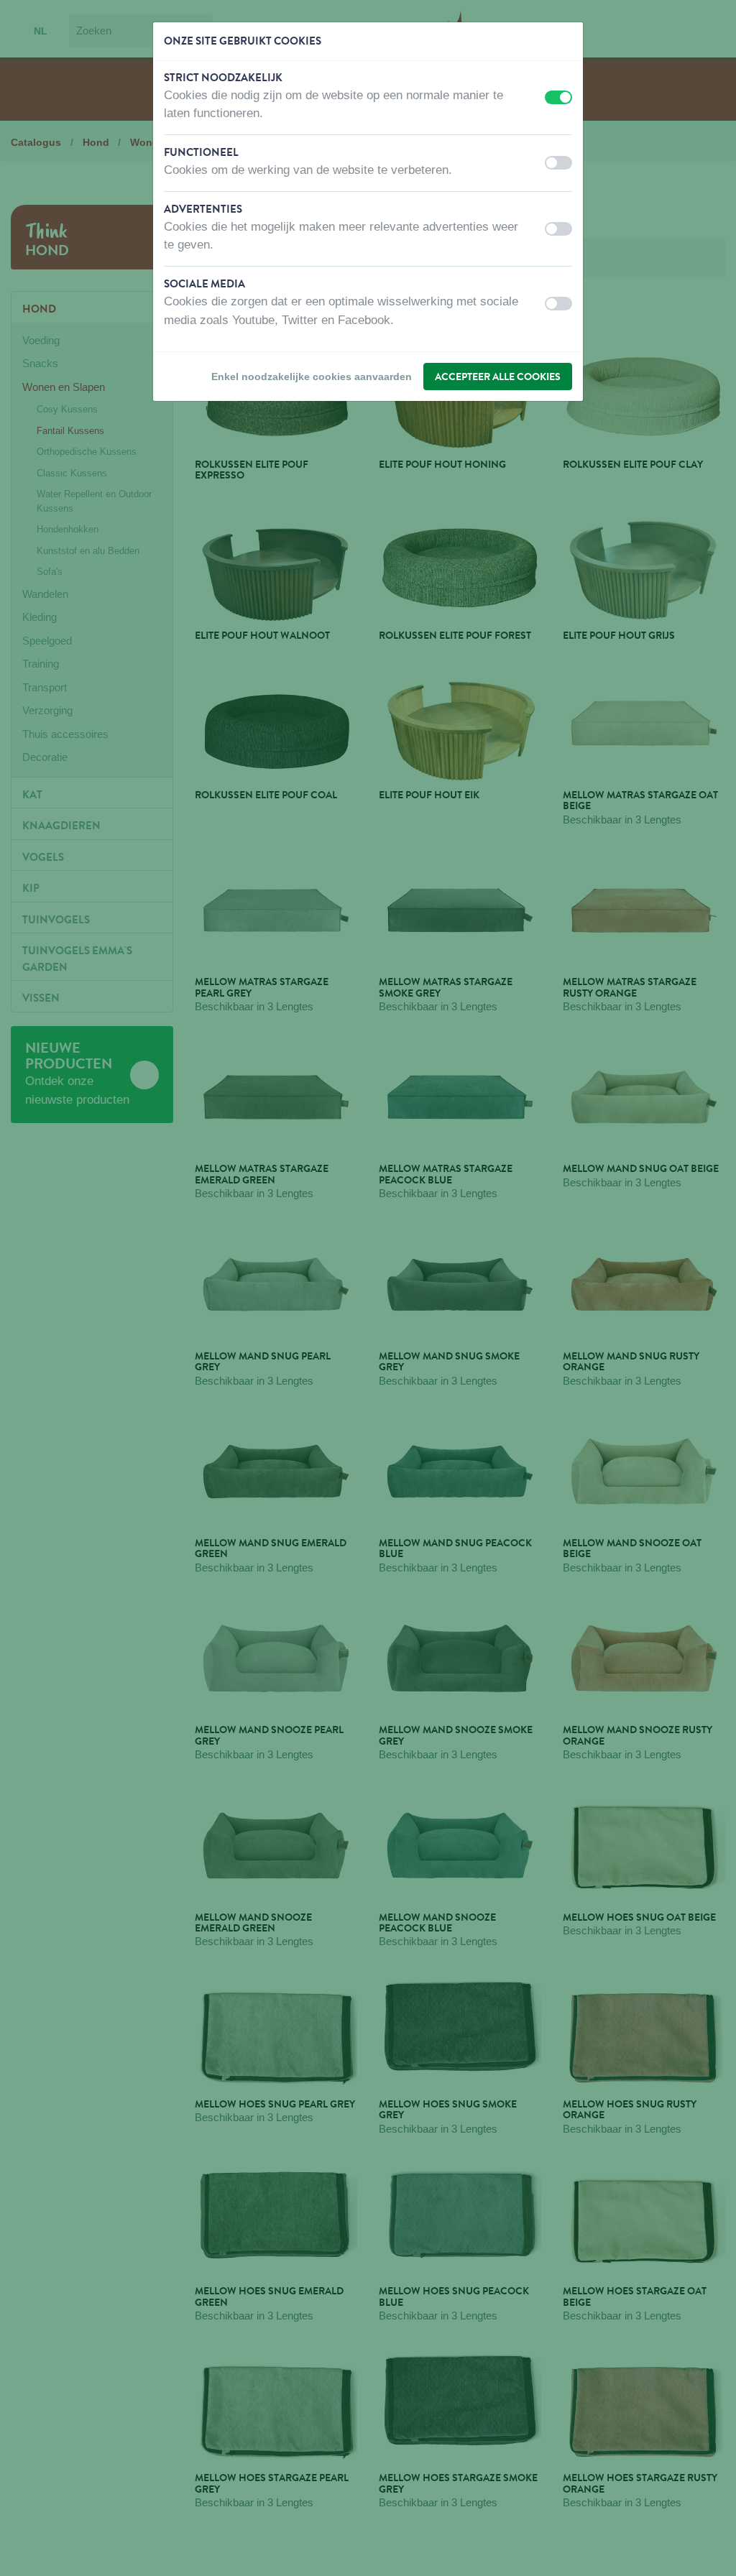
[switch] (558, 97)
